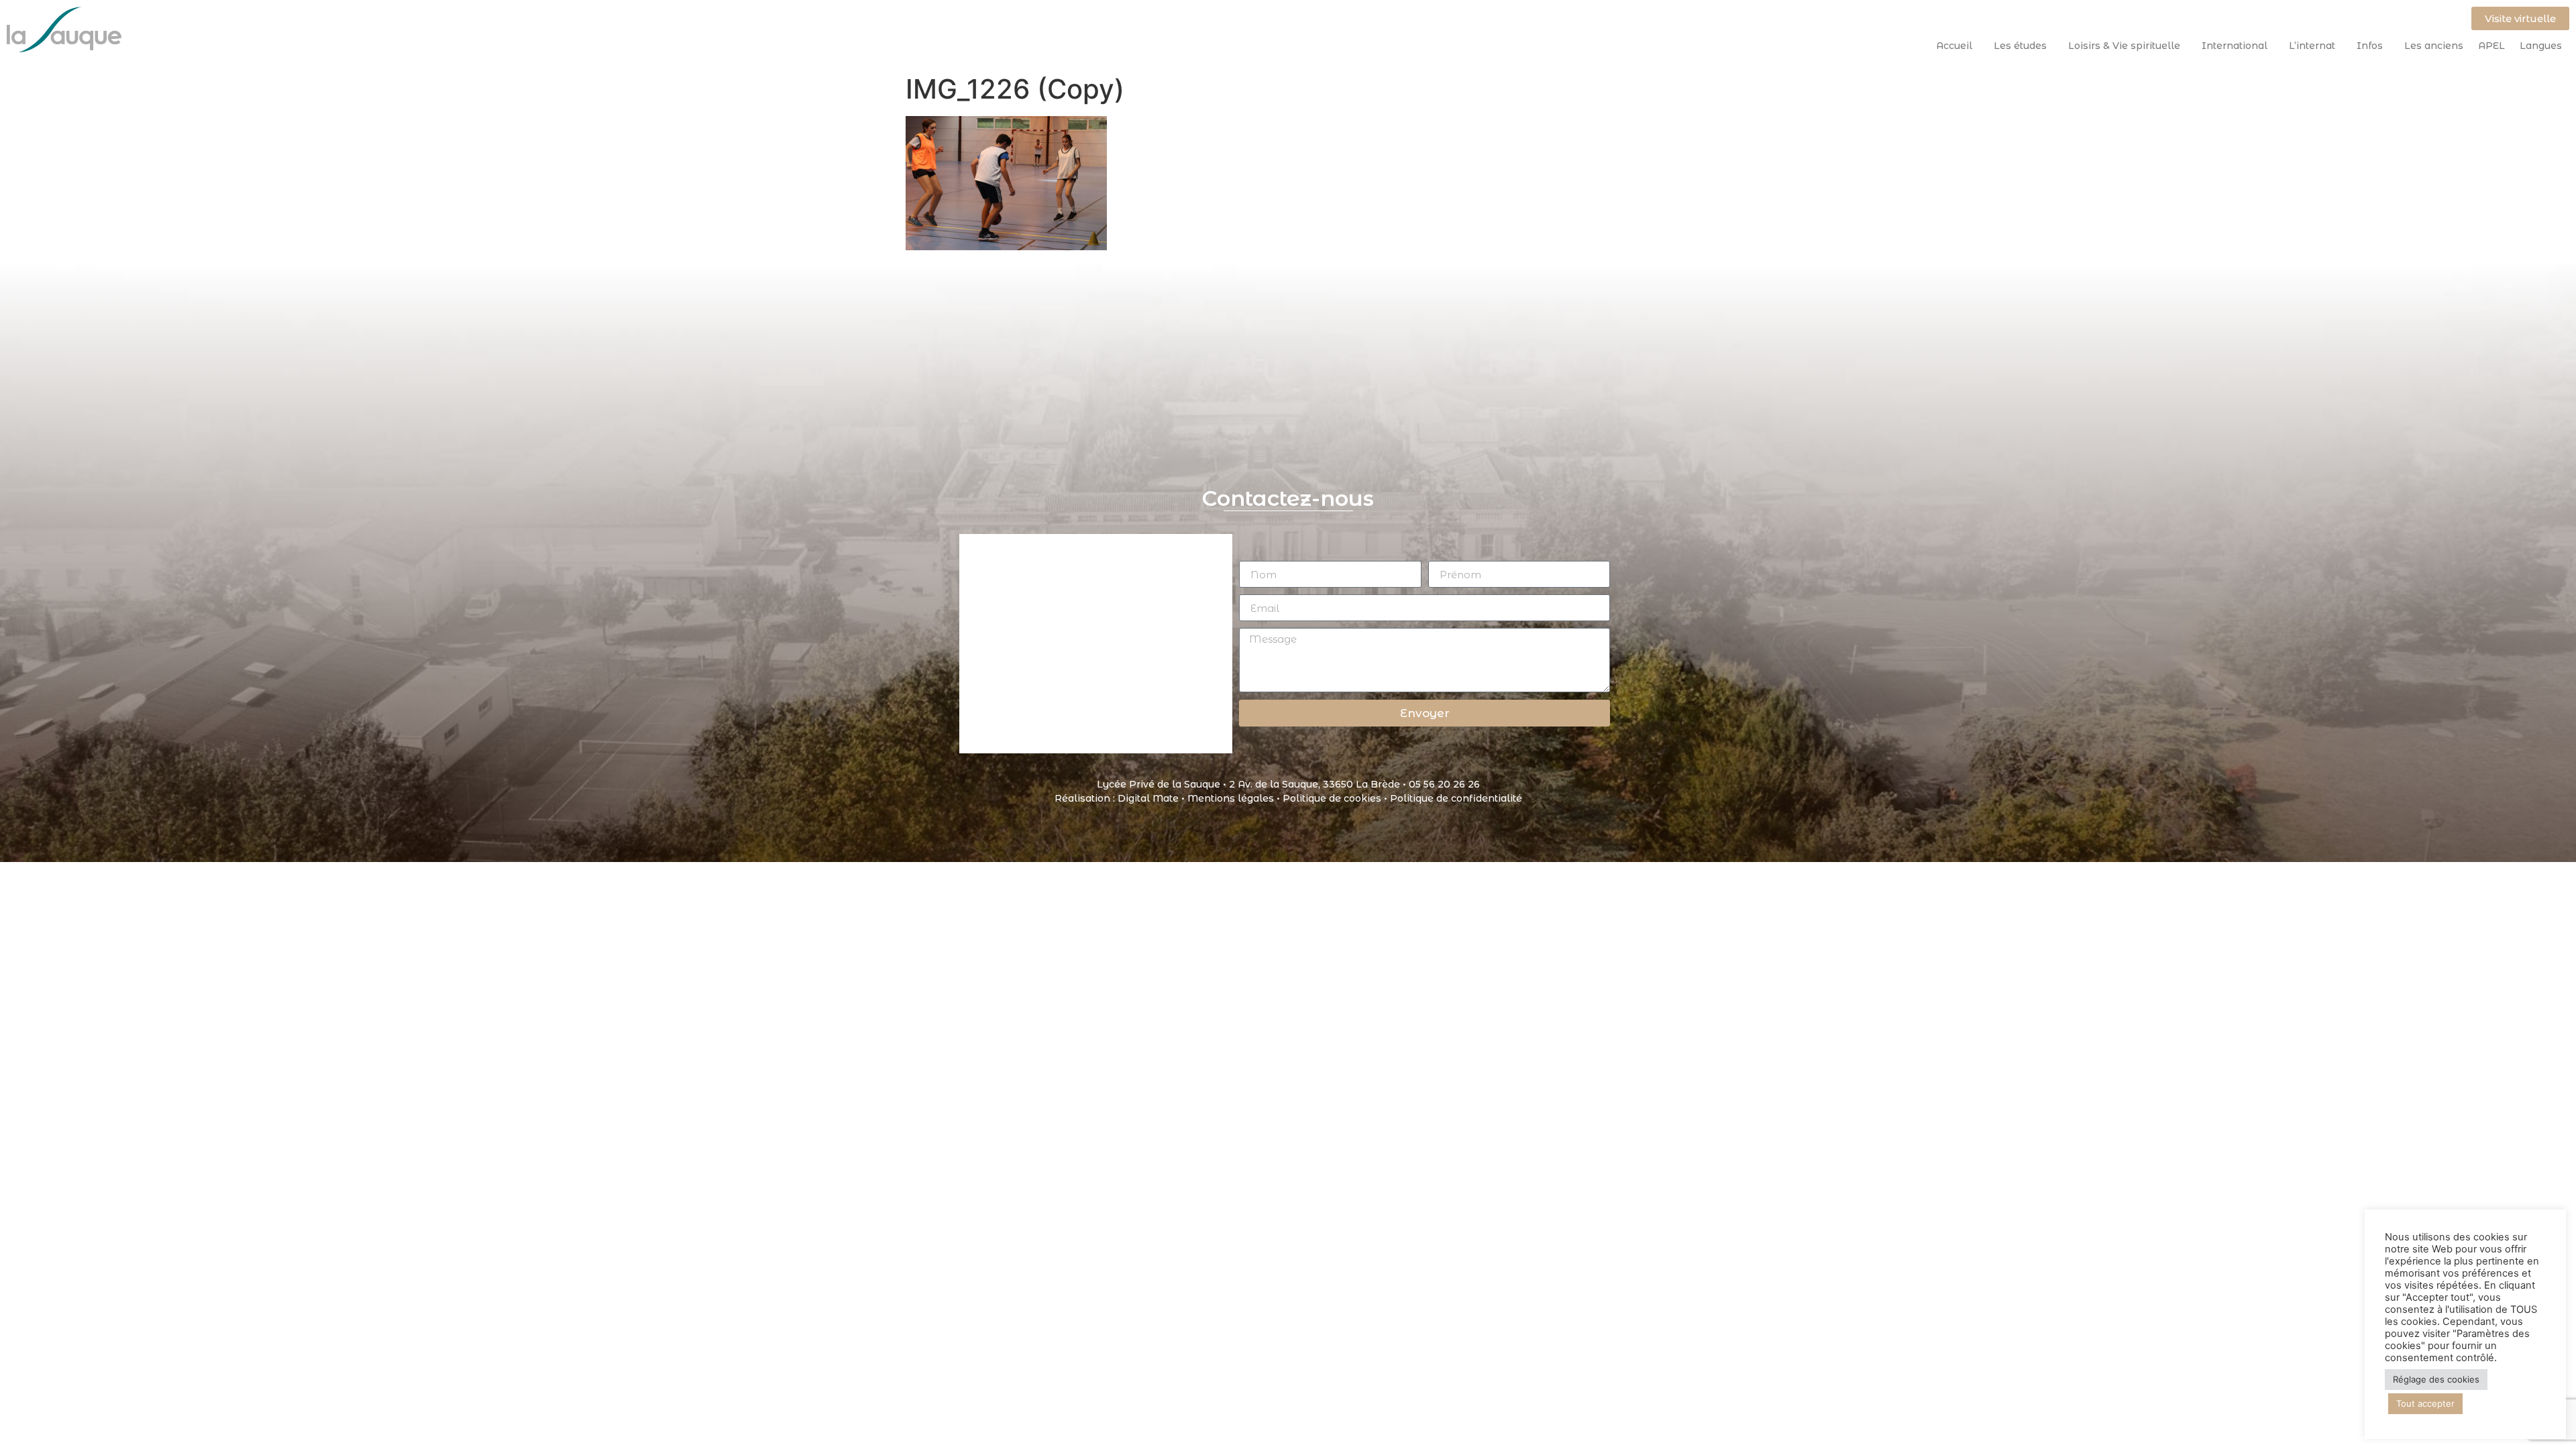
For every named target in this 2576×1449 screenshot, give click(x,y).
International (2235, 46)
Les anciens (2434, 46)
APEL (2491, 46)
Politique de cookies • (1336, 798)
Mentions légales (1231, 798)
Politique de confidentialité (1456, 798)
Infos (2370, 46)
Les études (2020, 46)
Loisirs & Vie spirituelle (2124, 46)
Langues (2541, 46)
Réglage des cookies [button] (2436, 1379)
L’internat (2312, 46)
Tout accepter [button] (2425, 1403)
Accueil (1954, 46)
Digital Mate (1148, 798)
